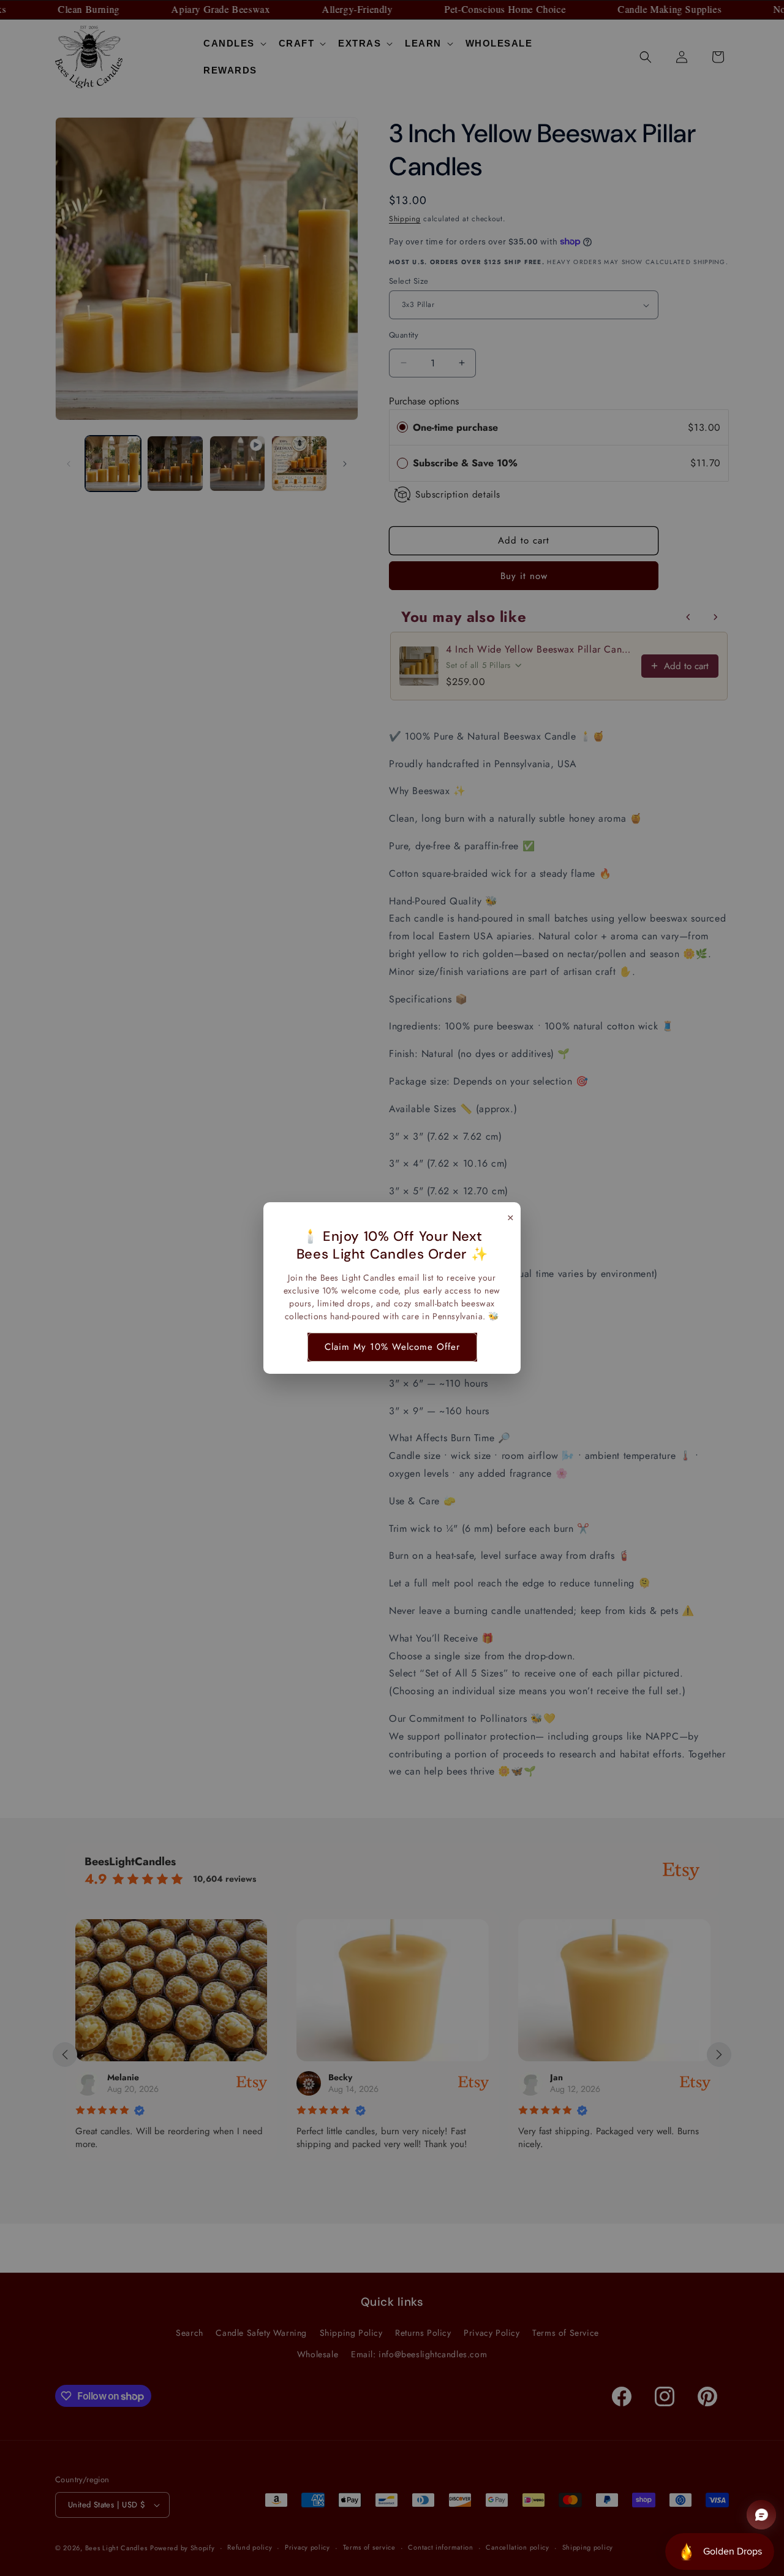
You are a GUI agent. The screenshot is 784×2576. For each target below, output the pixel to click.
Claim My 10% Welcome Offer (392, 1347)
